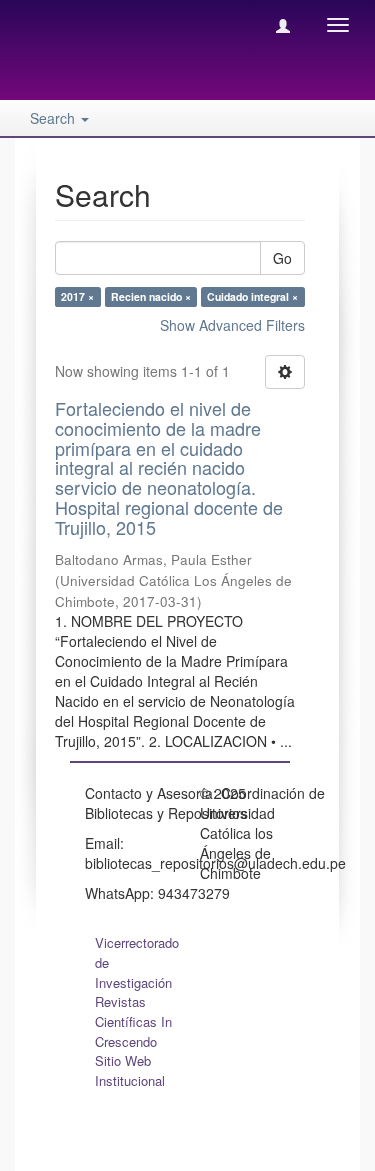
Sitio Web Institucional (130, 1070)
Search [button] (54, 118)
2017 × (77, 296)
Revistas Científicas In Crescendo (133, 1021)
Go (282, 258)
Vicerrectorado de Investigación (137, 962)
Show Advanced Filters (232, 325)
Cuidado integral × (252, 296)
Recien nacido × (151, 296)
